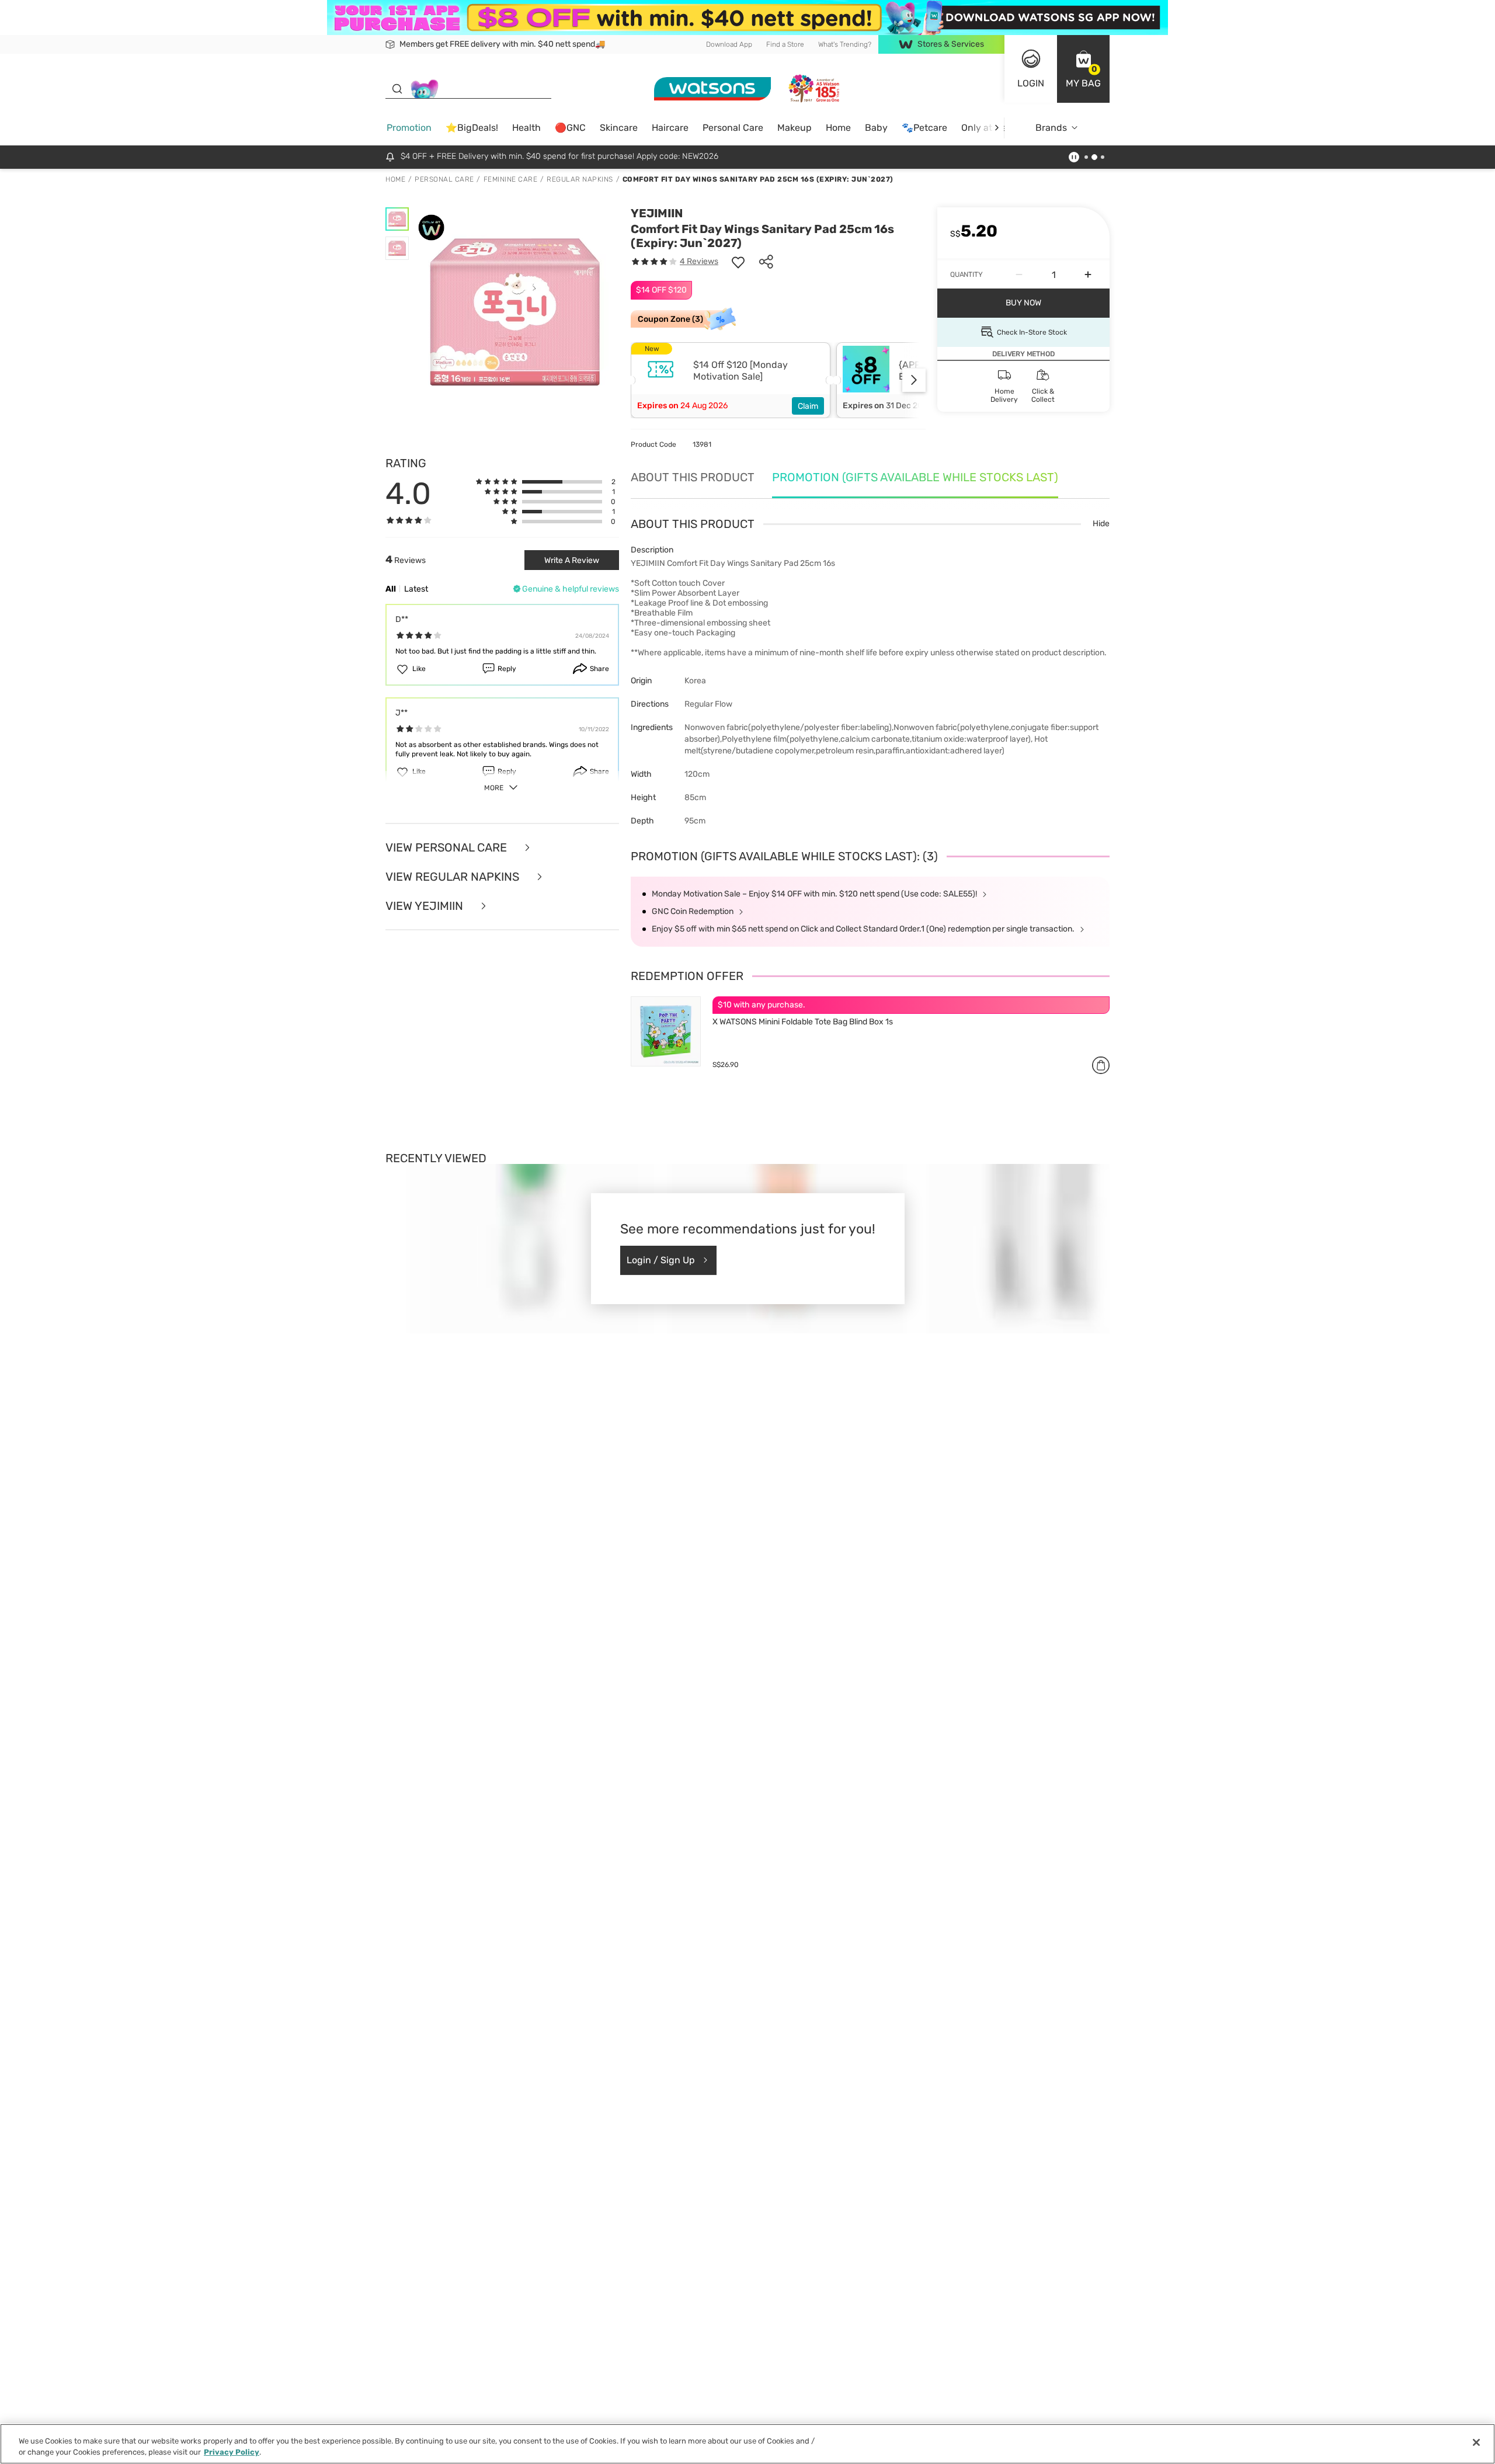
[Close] (1476, 2442)
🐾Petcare (924, 128)
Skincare (619, 128)
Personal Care (733, 128)
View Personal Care (448, 847)
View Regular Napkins (454, 877)
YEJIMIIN (657, 213)
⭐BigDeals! (472, 128)
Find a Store (785, 44)
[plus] (1088, 274)
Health (526, 128)
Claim (808, 406)
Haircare (670, 128)
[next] (997, 128)
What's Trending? (845, 44)
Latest (416, 589)
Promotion (409, 128)
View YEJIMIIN (426, 906)
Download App (729, 44)
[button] (1083, 69)
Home (838, 128)
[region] (747, 2444)
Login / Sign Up (661, 1260)
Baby (876, 128)
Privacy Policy (232, 2452)
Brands (1051, 128)
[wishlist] (738, 262)
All (391, 589)
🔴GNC (570, 128)
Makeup (795, 128)
